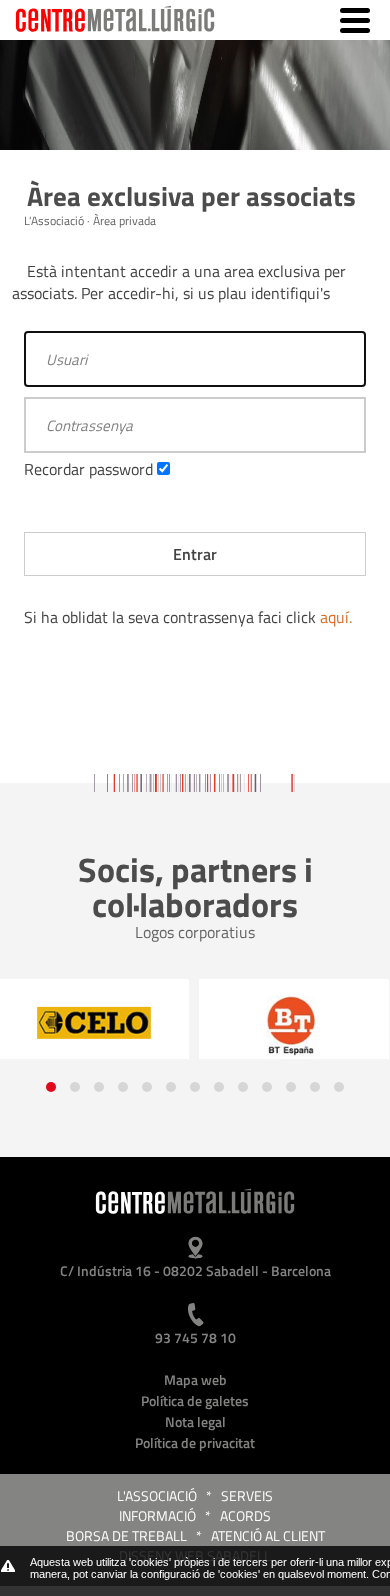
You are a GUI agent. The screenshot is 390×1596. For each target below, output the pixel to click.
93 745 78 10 (195, 1337)
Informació (157, 1515)
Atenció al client (268, 1535)
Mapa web (195, 1379)
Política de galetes (195, 1400)
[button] (51, 1087)
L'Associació (157, 1495)
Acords (245, 1515)
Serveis (247, 1495)
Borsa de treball (126, 1535)
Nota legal (195, 1421)
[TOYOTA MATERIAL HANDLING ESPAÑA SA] (294, 1025)
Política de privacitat (195, 1442)
